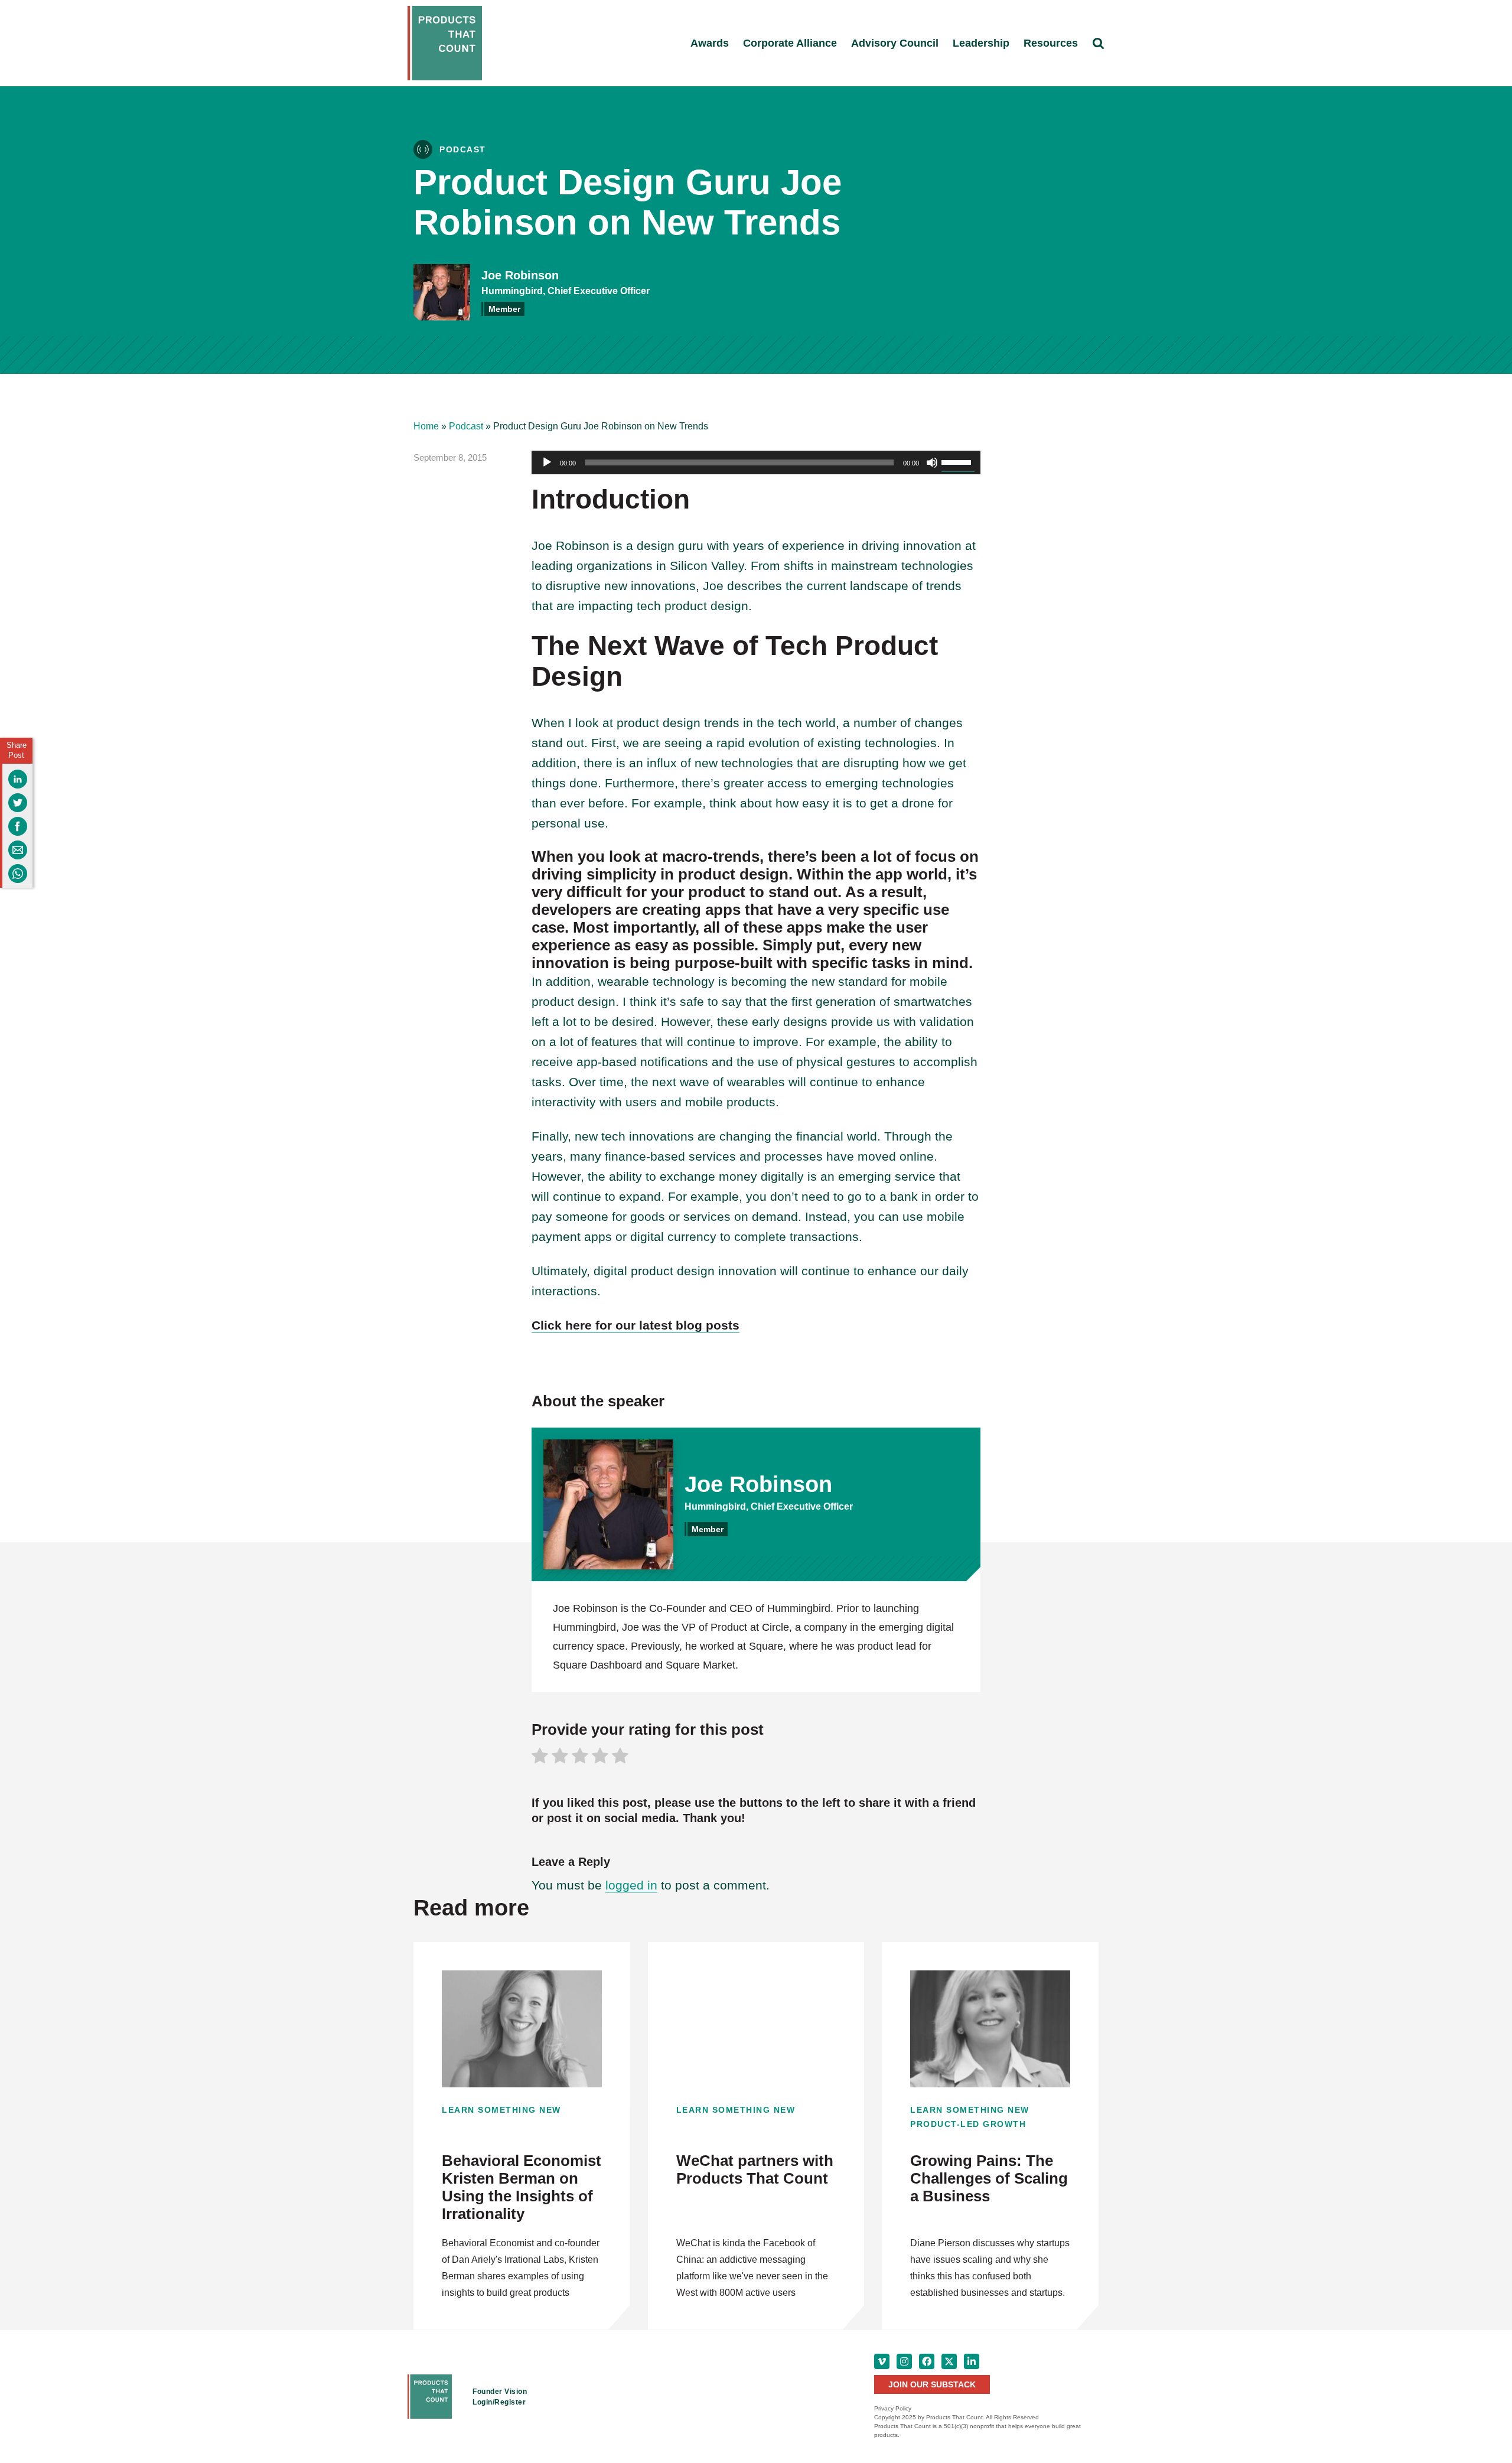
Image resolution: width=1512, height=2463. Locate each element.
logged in (631, 1885)
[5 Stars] (620, 1757)
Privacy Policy (893, 2408)
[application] (756, 462)
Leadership (981, 43)
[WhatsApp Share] (18, 874)
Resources (1051, 43)
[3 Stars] (580, 1757)
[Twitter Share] (18, 803)
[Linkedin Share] (18, 779)
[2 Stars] (560, 1757)
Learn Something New (501, 2110)
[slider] (958, 461)
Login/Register (499, 2402)
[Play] (547, 462)
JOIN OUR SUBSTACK (932, 2384)
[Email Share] (18, 850)
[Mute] (932, 462)
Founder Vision (500, 2392)
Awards (710, 43)
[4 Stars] (600, 1757)
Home (426, 426)
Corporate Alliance (790, 43)
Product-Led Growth (968, 2124)
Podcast (466, 426)
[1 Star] (540, 1757)
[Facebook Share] (18, 826)
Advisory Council (895, 43)
